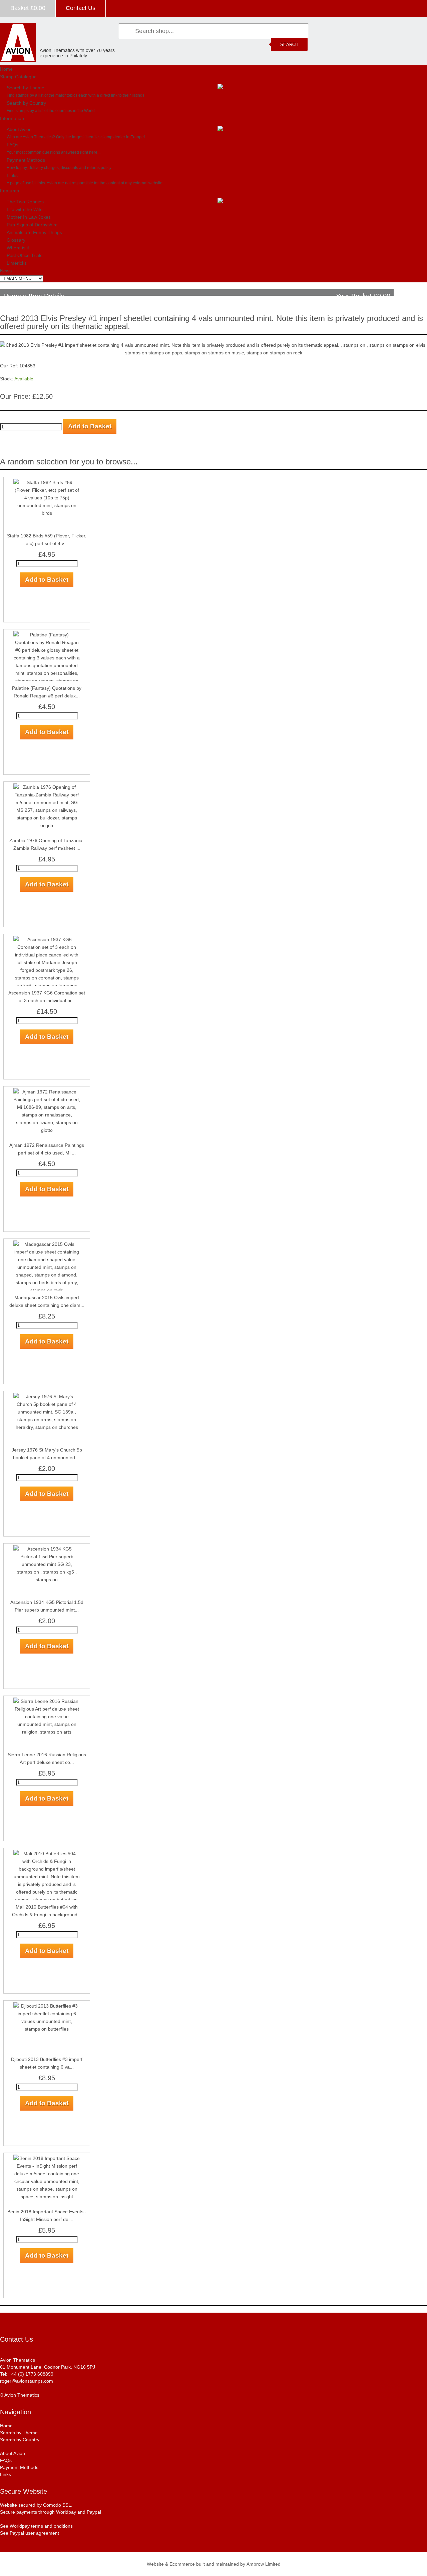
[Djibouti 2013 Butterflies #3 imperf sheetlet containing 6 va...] (47, 2006)
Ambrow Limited (264, 2564)
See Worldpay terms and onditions (36, 2526)
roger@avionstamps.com (27, 2381)
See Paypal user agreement (30, 2533)
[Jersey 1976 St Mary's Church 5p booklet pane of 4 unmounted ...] (47, 1397)
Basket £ (28, 8)
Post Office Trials (25, 255)
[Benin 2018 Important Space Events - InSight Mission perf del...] (47, 2158)
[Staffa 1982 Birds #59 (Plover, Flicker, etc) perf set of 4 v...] (47, 482)
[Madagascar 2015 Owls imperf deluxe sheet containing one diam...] (47, 1244)
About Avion (19, 129)
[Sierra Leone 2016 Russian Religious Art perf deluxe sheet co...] (47, 1701)
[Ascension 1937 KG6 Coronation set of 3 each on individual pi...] (47, 939)
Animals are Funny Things (34, 232)
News (6, 271)
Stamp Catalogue (18, 77)
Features (10, 191)
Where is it (18, 248)
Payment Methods (26, 160)
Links (12, 175)
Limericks (17, 263)
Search (289, 45)
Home (6, 69)
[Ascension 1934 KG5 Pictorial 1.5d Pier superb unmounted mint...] (47, 1549)
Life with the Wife (25, 209)
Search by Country (26, 103)
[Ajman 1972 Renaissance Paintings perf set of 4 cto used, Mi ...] (47, 1092)
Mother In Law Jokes (29, 217)
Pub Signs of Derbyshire (32, 225)
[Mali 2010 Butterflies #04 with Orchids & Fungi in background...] (47, 1854)
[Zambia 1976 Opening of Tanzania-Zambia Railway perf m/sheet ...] (47, 787)
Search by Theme (26, 88)
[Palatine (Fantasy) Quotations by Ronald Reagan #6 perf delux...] (47, 635)
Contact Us (81, 8)
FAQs (13, 145)
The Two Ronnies (25, 202)
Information (12, 118)
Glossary (16, 240)
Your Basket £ (363, 296)
